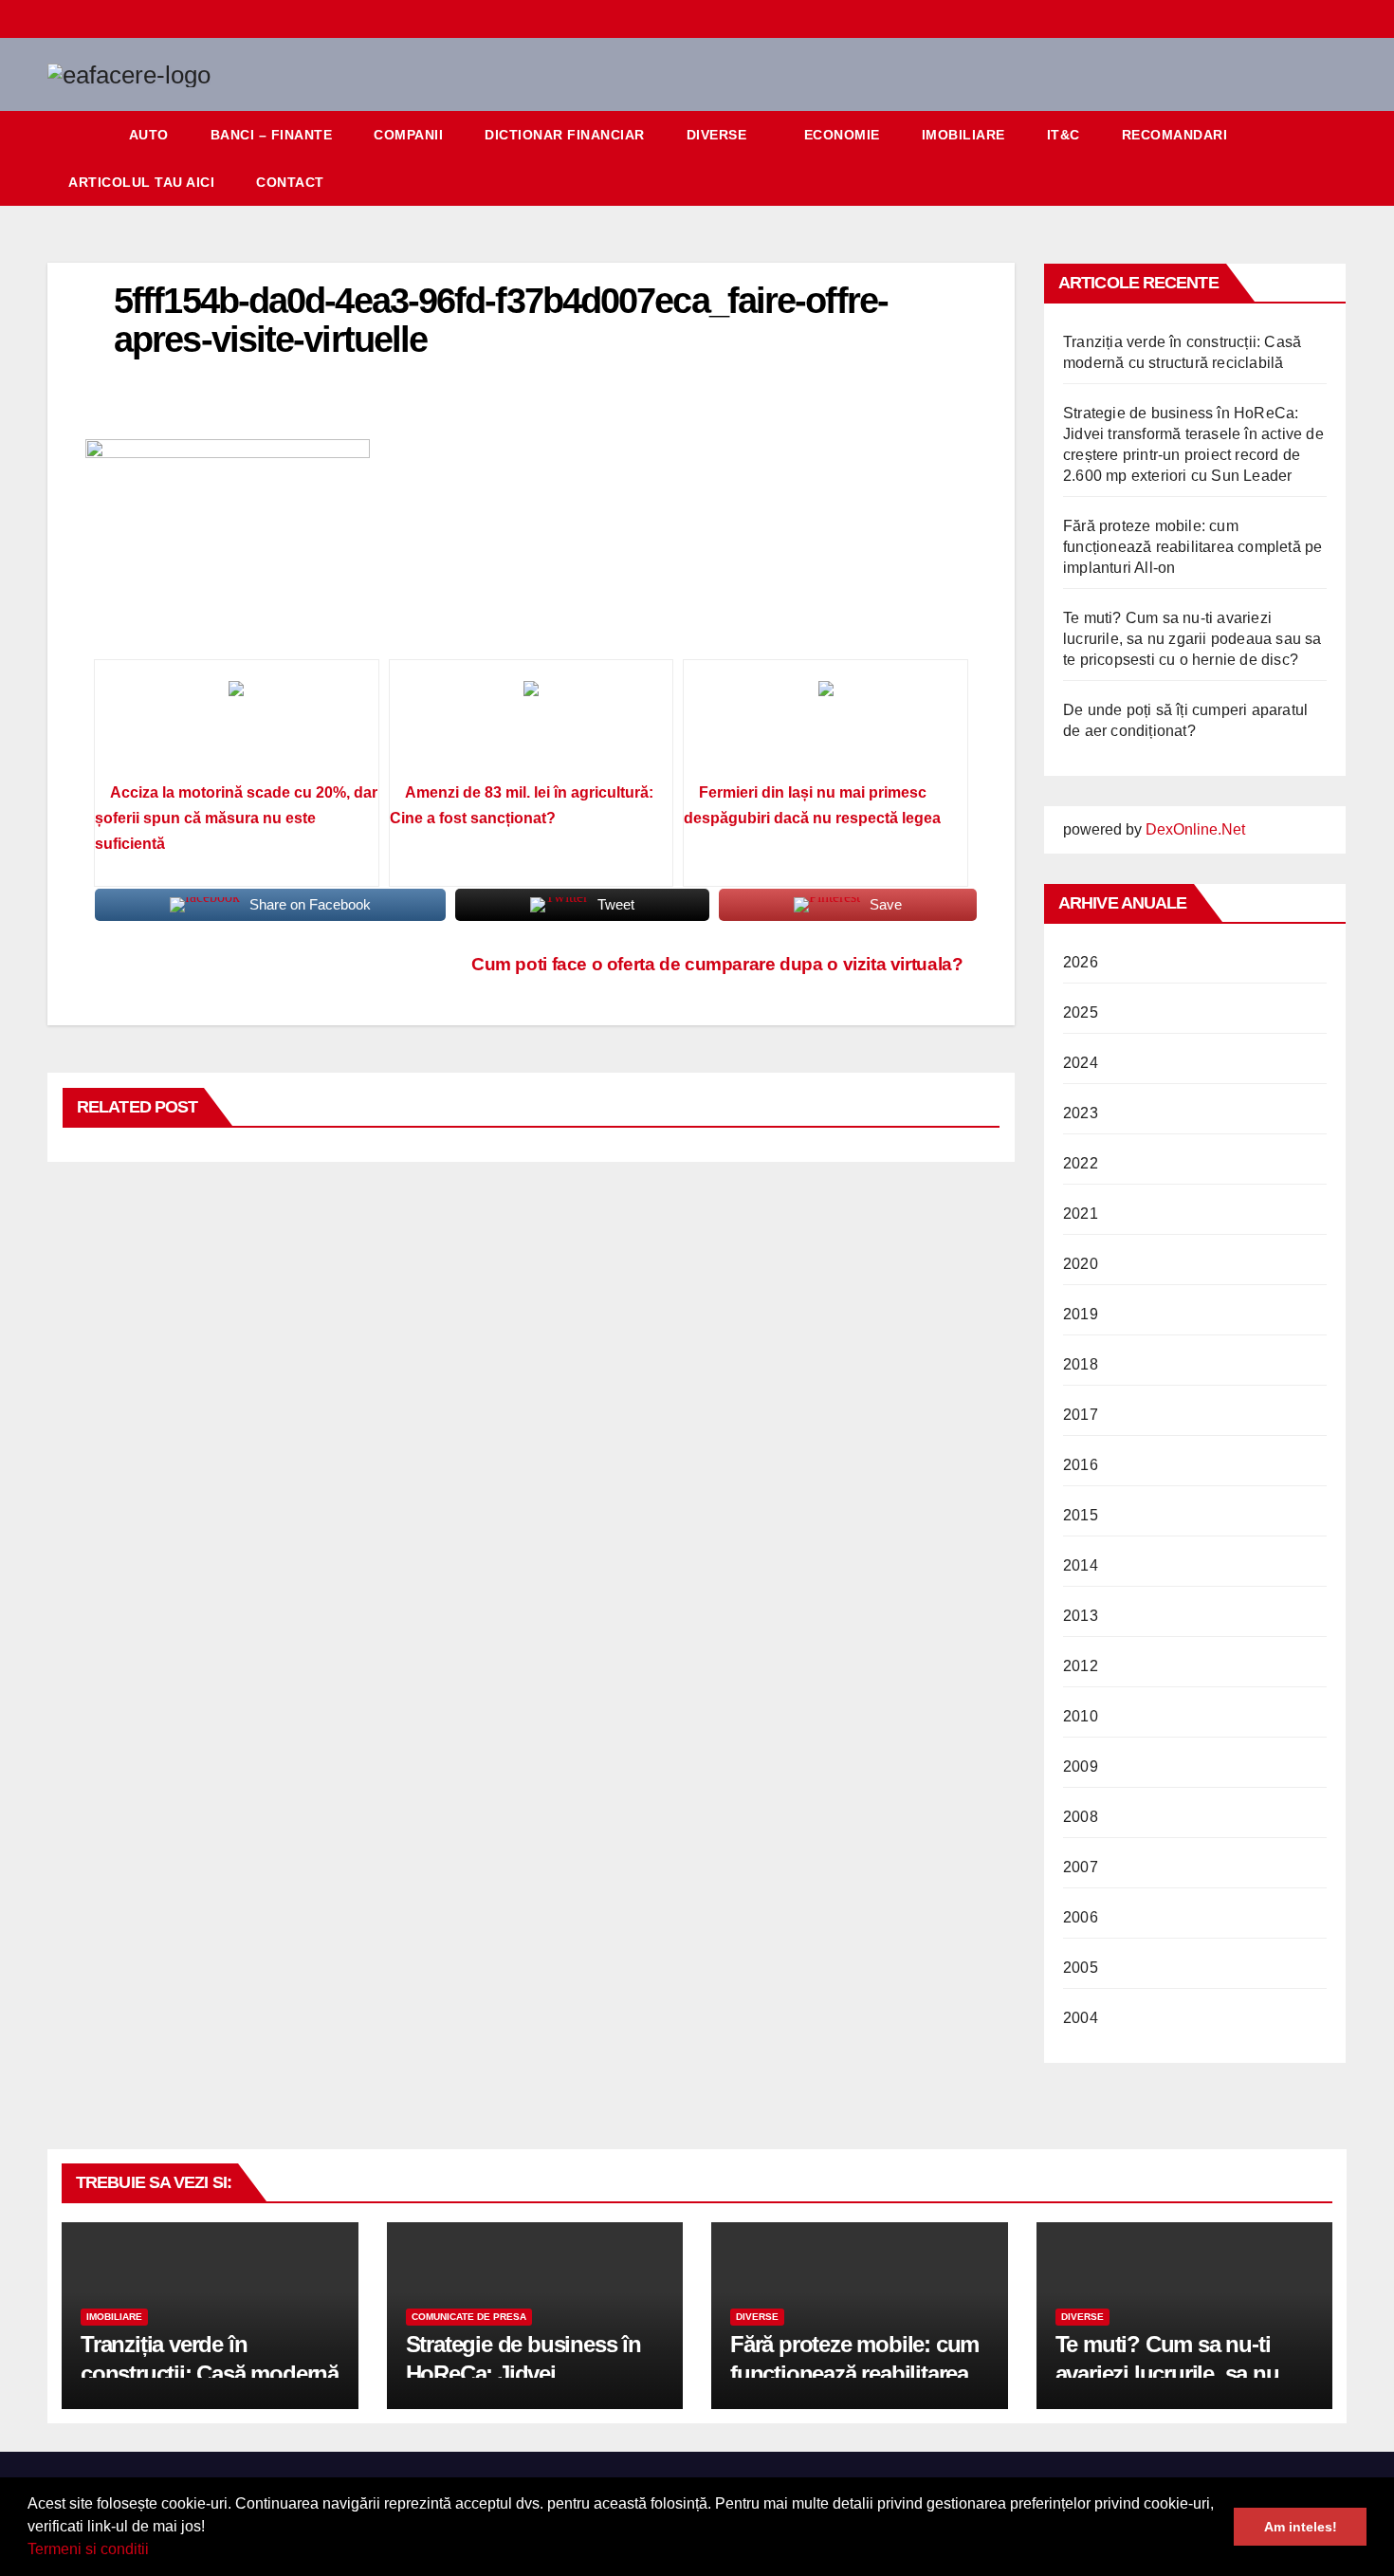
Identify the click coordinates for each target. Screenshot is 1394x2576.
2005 (1081, 1968)
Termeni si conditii (88, 2549)
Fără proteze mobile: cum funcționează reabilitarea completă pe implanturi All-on (1192, 547)
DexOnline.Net (1195, 829)
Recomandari (1175, 135)
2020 (1081, 1264)
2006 (1081, 1917)
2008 (1081, 1817)
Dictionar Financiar (565, 135)
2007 (1081, 1867)
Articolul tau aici (141, 182)
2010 (1081, 1716)
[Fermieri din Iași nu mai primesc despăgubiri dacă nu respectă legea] (825, 727)
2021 (1081, 1214)
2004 (1081, 2018)
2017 (1081, 1415)
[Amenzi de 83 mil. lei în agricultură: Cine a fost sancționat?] (532, 727)
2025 (1081, 1012)
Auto (149, 135)
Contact (290, 182)
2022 (1081, 1163)
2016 (1081, 1465)
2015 (1081, 1515)
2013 (1081, 1616)
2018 (1081, 1364)
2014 (1081, 1565)
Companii (408, 135)
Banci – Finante (272, 135)
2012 (1081, 1666)
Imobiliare (963, 135)
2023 (1081, 1113)
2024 (1081, 1063)
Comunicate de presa (469, 2317)
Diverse (717, 135)
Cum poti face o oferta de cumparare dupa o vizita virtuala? (717, 964)
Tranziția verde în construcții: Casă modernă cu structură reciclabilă (210, 2374)
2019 (1081, 1314)
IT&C (1064, 135)
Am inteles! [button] (1301, 2527)
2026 (1081, 962)
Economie (842, 135)
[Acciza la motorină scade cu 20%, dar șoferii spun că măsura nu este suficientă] (237, 727)
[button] (156, 2551)
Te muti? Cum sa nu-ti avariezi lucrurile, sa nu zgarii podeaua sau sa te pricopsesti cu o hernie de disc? (1192, 639)
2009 (1081, 1766)
